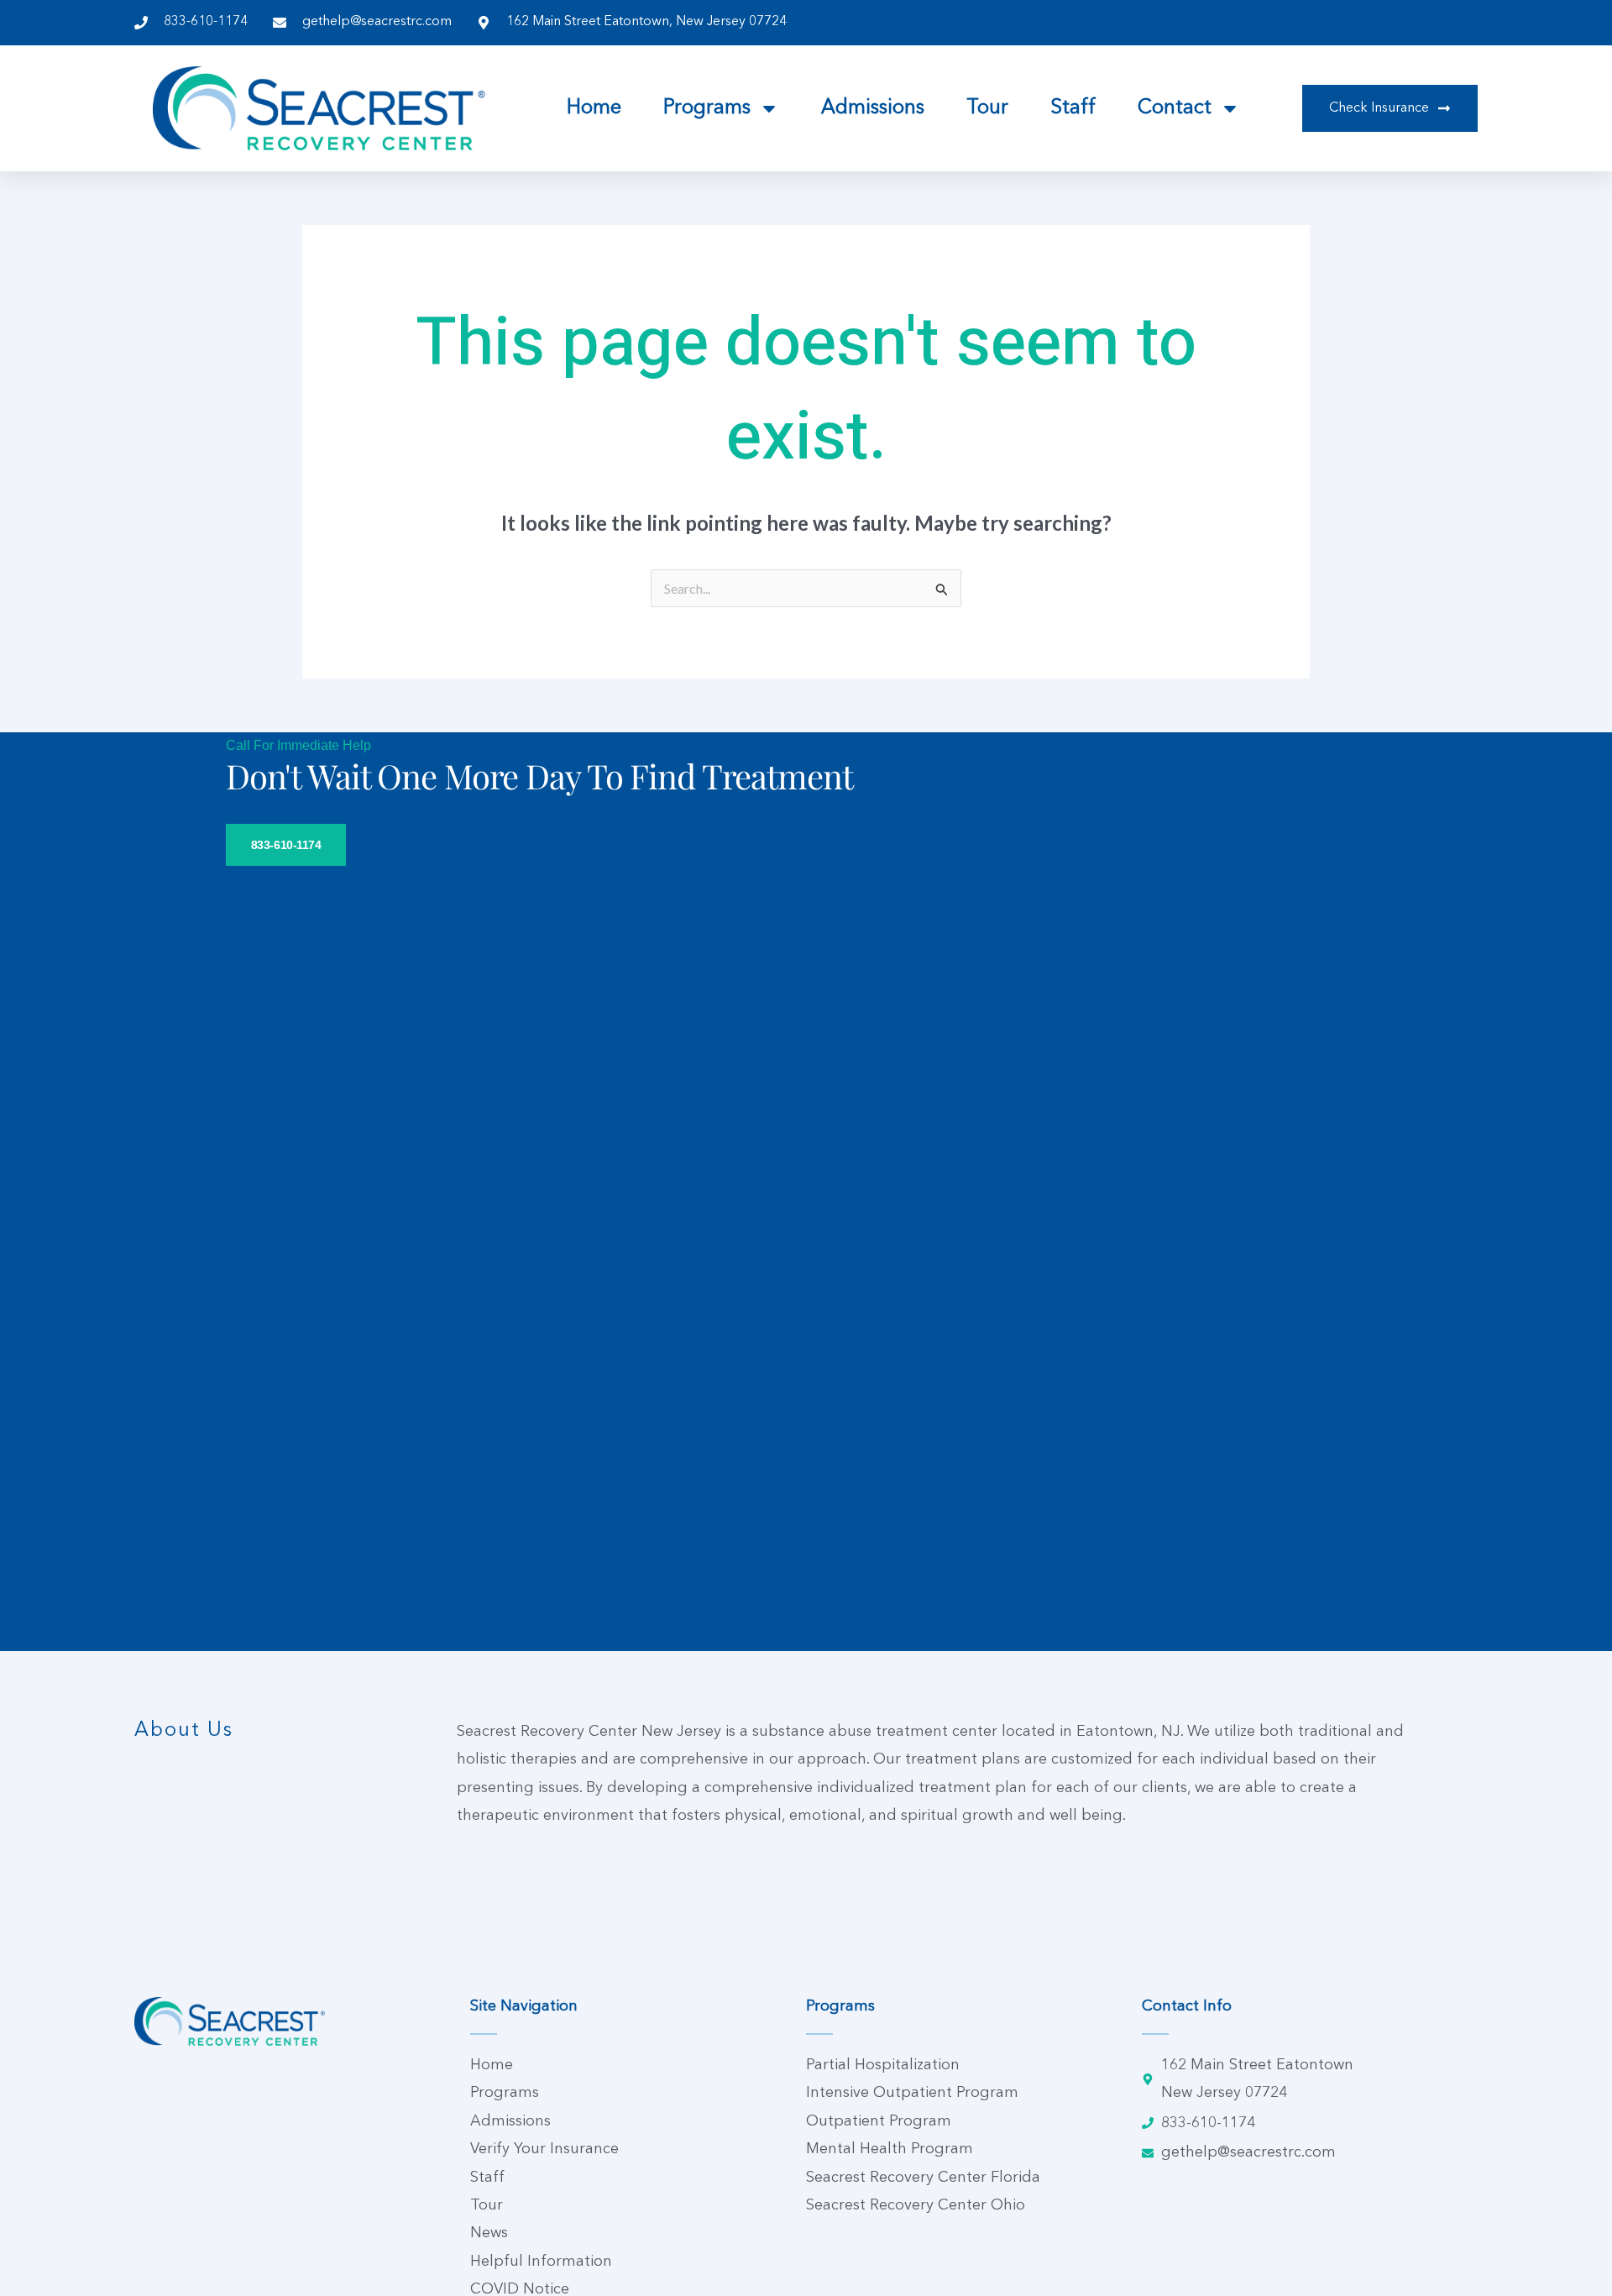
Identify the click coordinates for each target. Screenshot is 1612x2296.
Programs (707, 108)
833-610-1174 (286, 845)
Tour (987, 108)
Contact (1175, 108)
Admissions (873, 108)
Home (594, 108)
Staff (1073, 108)
